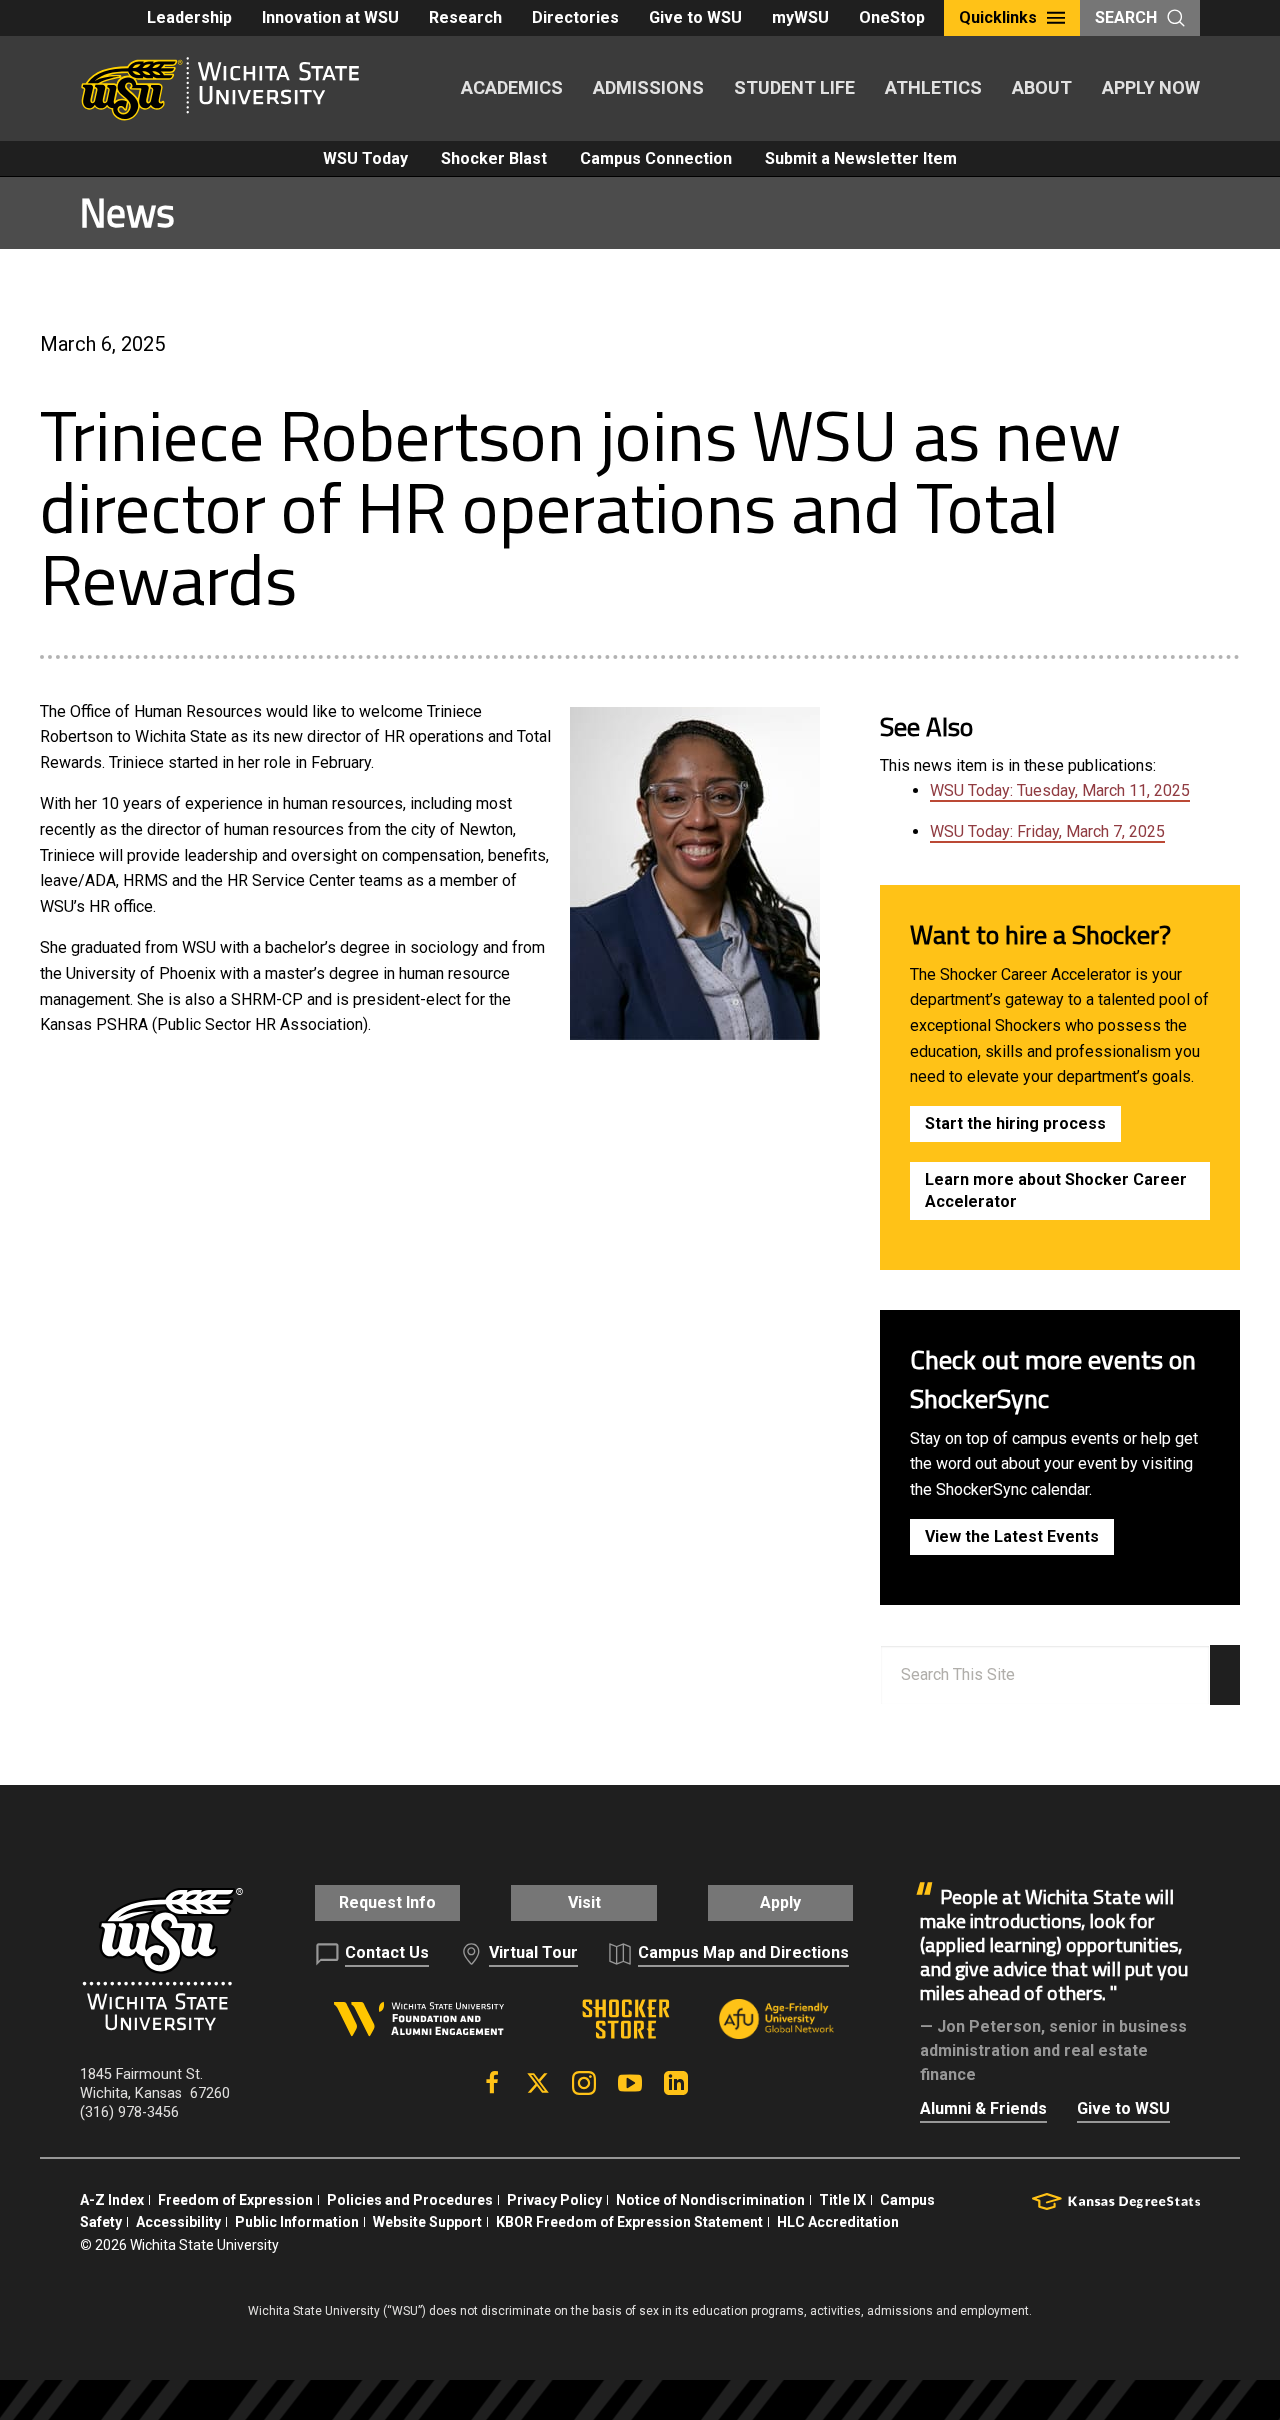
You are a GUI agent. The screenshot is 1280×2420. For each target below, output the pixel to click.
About (1042, 87)
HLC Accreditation (838, 2222)
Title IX (842, 2200)
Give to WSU (695, 17)
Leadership (189, 17)
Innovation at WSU (330, 17)
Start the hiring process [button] (1015, 1123)
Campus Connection (656, 158)
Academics (512, 87)
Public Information (297, 2222)
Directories (575, 17)
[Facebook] (492, 2083)
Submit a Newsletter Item (861, 158)
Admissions (648, 87)
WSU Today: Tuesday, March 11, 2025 (1060, 790)
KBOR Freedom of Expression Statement (629, 2222)
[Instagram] (584, 2083)
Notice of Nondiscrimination (710, 2200)
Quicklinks (998, 17)
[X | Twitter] (538, 2083)
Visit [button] (584, 1902)
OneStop (892, 17)
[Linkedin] (676, 2083)
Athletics (933, 87)
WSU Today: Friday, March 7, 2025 (1047, 831)
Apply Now (1151, 87)
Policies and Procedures (410, 2200)
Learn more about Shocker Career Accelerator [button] (1056, 1190)
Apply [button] (780, 1902)
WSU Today (365, 158)
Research (465, 17)
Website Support (427, 2222)
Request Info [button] (387, 1902)
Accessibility (178, 2222)
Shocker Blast (494, 158)
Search (1126, 17)
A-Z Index (112, 2200)
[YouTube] (630, 2083)
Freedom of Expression (235, 2200)
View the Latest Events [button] (1012, 1536)
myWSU (800, 17)
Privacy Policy (554, 2200)
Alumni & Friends (983, 2108)
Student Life (794, 87)
